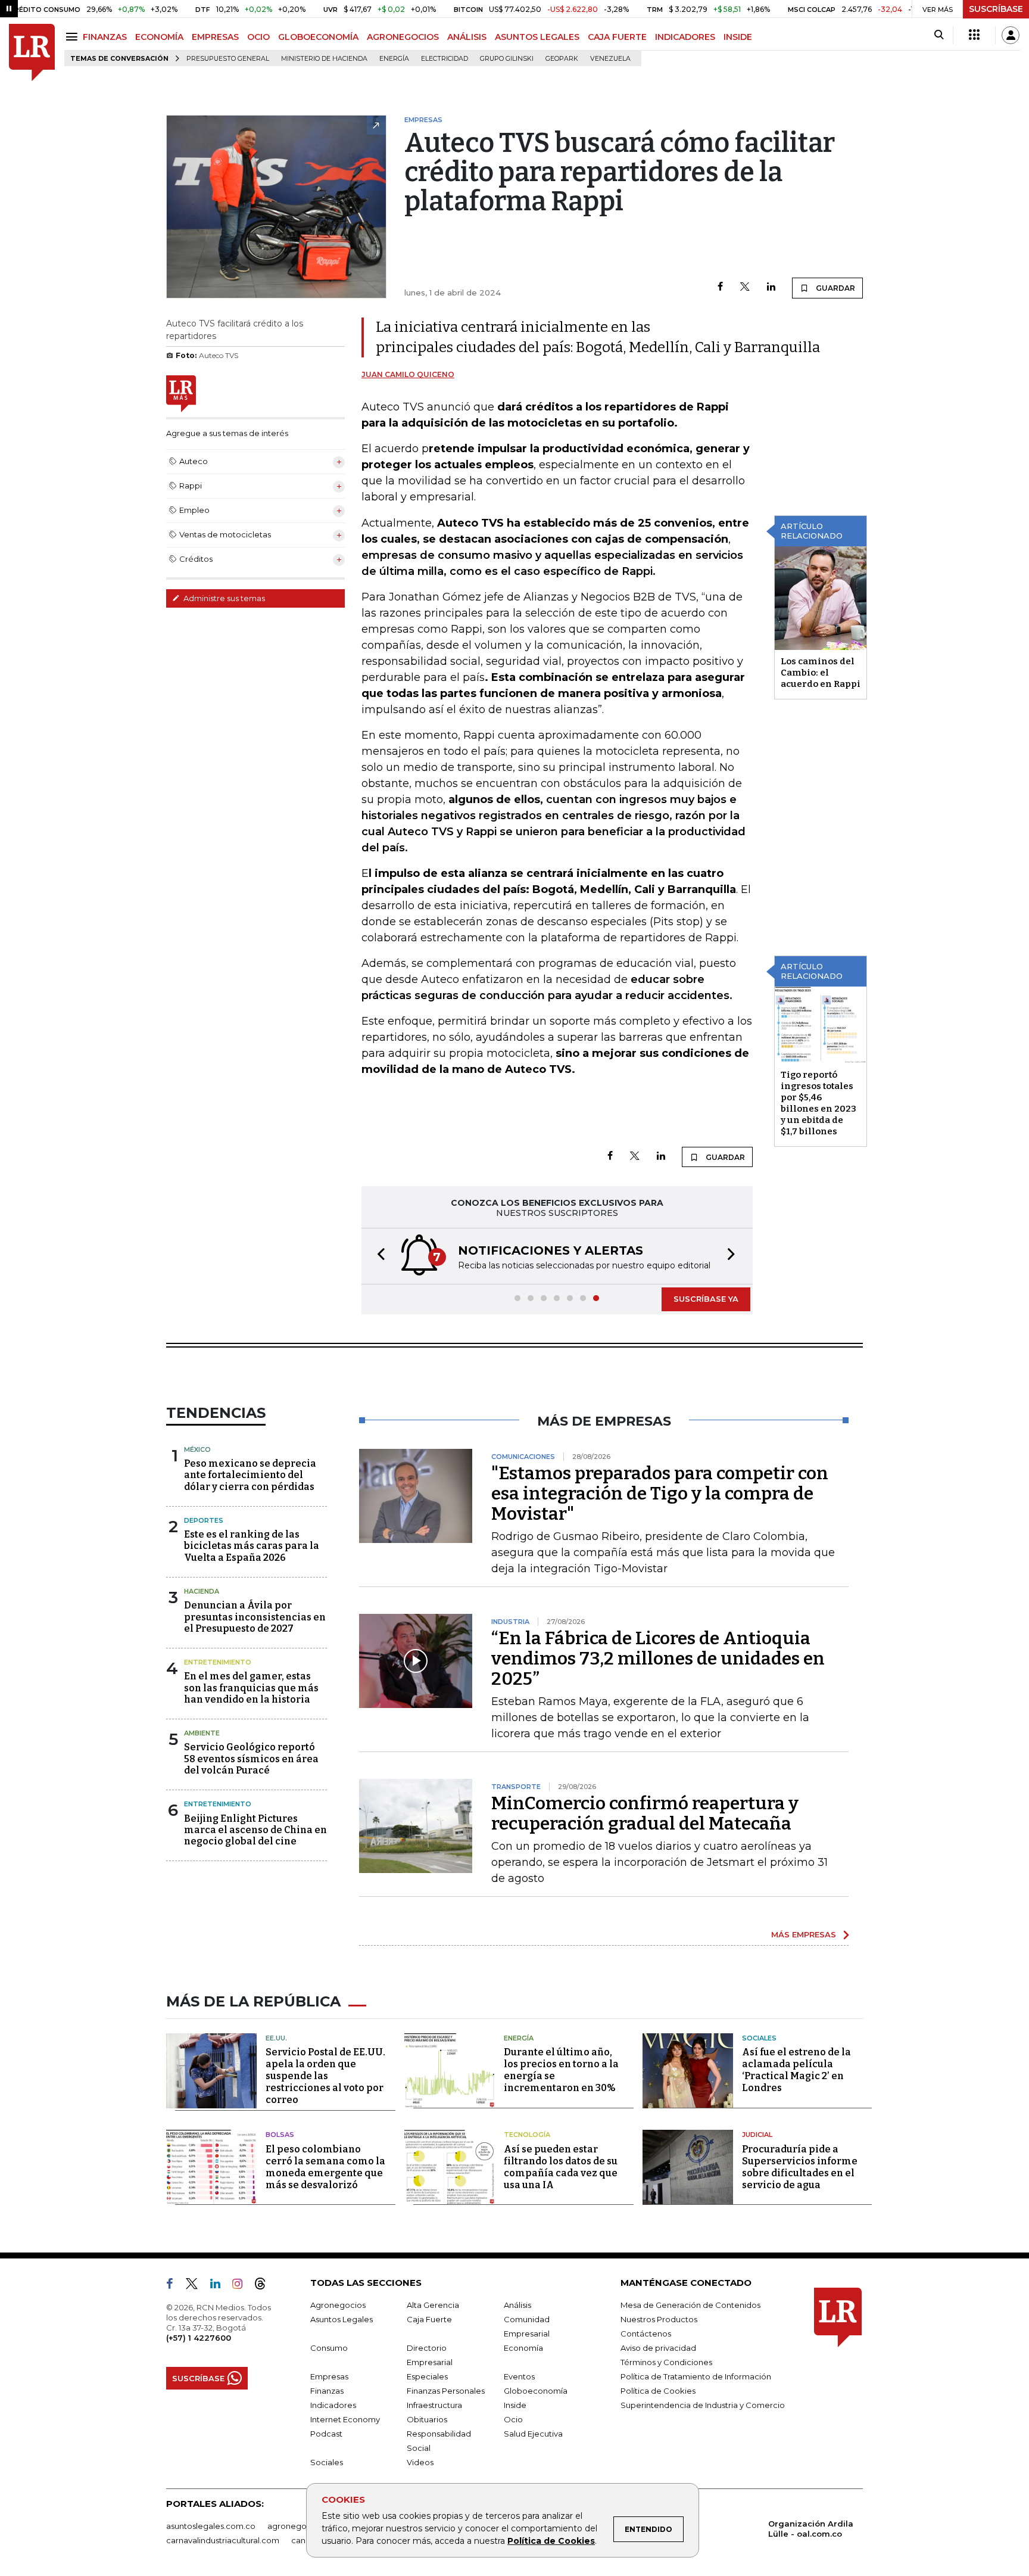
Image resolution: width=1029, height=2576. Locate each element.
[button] (378, 1256)
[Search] (939, 35)
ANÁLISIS (467, 37)
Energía (394, 59)
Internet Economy (345, 2419)
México (197, 1449)
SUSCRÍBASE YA (706, 1299)
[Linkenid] (220, 2286)
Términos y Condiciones (666, 2362)
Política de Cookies (551, 2541)
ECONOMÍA (159, 37)
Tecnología (527, 2135)
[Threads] (265, 2286)
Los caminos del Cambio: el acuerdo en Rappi (821, 673)
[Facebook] (720, 287)
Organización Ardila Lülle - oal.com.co (811, 2529)
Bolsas (280, 2135)
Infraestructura (434, 2405)
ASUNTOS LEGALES (537, 37)
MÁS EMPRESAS (804, 1934)
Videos (420, 2462)
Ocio (513, 2419)
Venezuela (610, 59)
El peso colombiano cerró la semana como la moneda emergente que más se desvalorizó (325, 2167)
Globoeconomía (536, 2391)
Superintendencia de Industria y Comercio (703, 2405)
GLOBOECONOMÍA (318, 37)
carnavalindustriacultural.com (223, 2540)
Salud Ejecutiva (533, 2434)
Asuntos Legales (342, 2319)
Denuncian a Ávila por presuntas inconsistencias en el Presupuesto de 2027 (255, 1617)
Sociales (759, 2038)
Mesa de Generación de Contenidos (690, 2305)
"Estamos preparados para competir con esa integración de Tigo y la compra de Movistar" (660, 1494)
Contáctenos (646, 2334)
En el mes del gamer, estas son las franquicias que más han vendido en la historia (251, 1687)
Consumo (329, 2348)
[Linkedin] (771, 287)
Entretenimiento (218, 1662)
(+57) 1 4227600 (199, 2338)
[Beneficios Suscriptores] (974, 35)
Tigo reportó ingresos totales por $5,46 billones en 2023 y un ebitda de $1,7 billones (818, 1103)
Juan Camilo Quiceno (408, 374)
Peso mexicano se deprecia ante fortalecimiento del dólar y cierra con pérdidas (250, 1475)
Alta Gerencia (433, 2305)
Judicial (757, 2135)
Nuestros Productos (659, 2319)
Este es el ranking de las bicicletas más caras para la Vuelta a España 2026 (252, 1546)
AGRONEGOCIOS (403, 37)
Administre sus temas (223, 598)
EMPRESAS (215, 37)
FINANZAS (105, 37)
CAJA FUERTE (617, 37)
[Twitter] (745, 287)
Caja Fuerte (429, 2319)
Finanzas (327, 2391)
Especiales (427, 2376)
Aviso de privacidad (658, 2348)
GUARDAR (835, 288)
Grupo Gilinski (507, 59)
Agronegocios (338, 2305)
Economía (523, 2348)
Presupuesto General (228, 59)
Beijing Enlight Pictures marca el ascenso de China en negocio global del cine (255, 1830)
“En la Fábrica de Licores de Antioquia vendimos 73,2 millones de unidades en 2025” (658, 1659)
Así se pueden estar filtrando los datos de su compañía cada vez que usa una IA (561, 2167)
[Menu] (74, 37)
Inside (515, 2405)
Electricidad (445, 59)
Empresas (329, 2376)
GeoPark (562, 59)
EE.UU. (276, 2038)
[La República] (32, 53)
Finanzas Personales (446, 2391)
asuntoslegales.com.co (211, 2526)
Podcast (326, 2434)
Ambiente (202, 1733)
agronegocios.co (301, 2526)
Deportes (204, 1520)
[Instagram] (242, 2286)
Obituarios (427, 2419)
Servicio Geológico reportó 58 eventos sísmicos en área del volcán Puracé (251, 1758)
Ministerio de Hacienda (324, 59)
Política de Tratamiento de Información (696, 2376)
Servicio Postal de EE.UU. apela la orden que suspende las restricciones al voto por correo (325, 2076)
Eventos (519, 2376)
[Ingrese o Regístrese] (1011, 35)
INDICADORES (685, 37)
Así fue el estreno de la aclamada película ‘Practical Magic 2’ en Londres (796, 2070)
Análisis (517, 2305)
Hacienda (202, 1591)
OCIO (258, 37)
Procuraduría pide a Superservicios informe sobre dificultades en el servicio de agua (800, 2167)
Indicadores (333, 2405)
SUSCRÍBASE (996, 9)
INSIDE (738, 37)
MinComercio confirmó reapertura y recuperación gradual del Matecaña (645, 1813)
